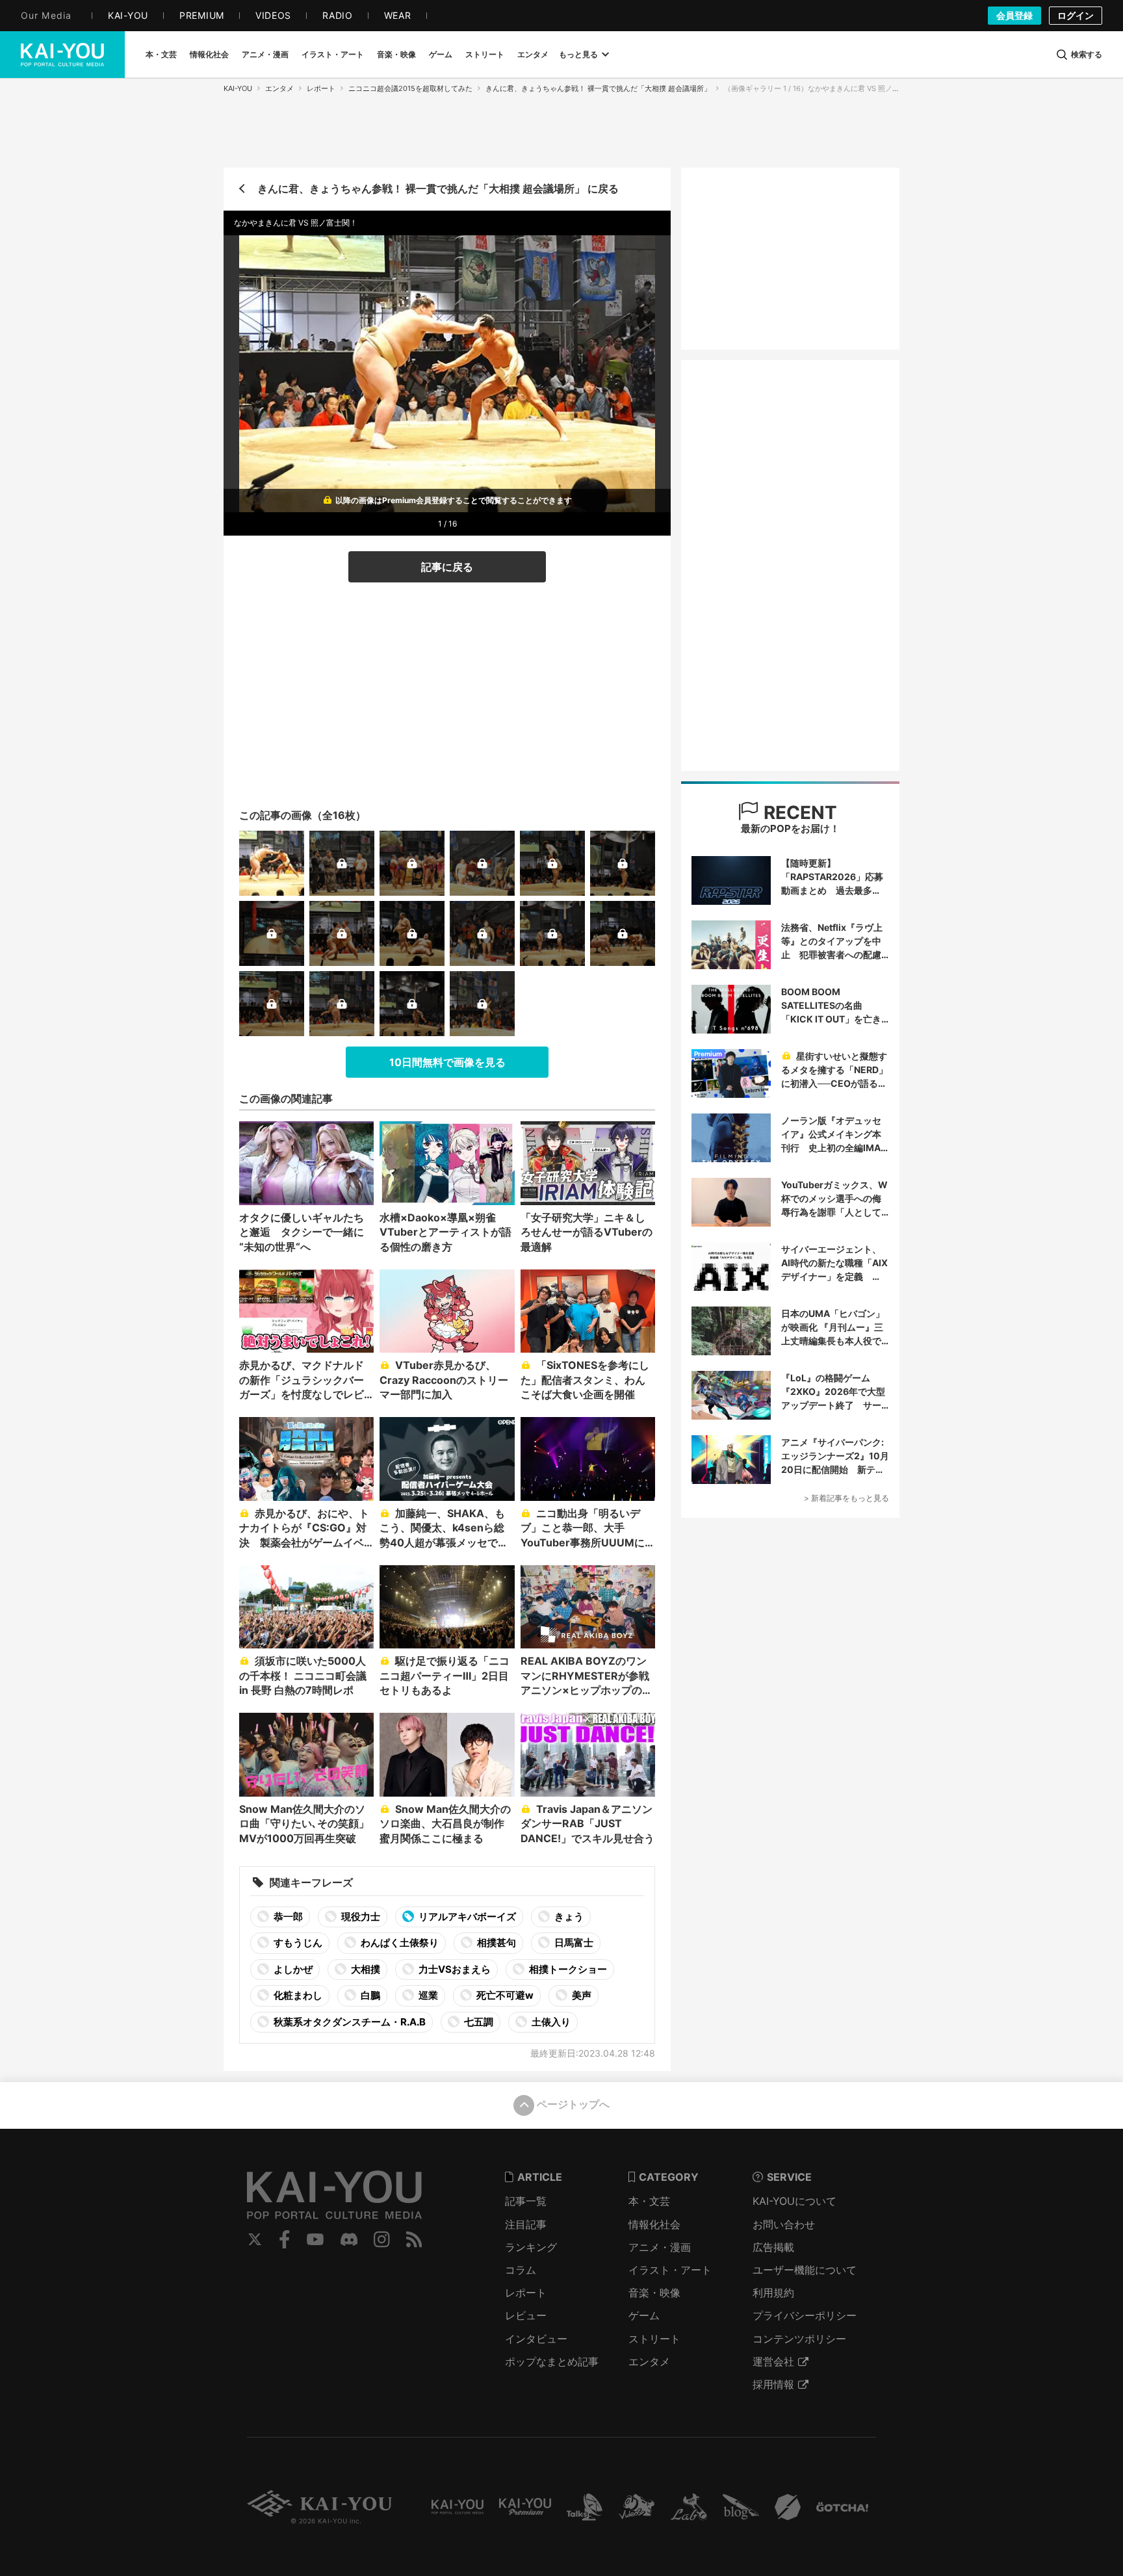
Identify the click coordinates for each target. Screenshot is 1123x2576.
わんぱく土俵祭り (399, 1943)
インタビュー (536, 2339)
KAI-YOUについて (794, 2201)
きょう (568, 1917)
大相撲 (365, 1969)
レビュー (526, 2315)
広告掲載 (773, 2247)
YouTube (315, 2239)
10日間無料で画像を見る (447, 1062)
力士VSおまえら (454, 1969)
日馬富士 (573, 1943)
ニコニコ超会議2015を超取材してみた (410, 88)
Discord (349, 2239)
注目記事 (526, 2224)
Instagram (382, 2239)
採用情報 (773, 2384)
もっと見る (578, 54)
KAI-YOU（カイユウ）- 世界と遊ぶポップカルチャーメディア (62, 55)
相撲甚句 (496, 1943)
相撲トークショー (567, 1969)
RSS (414, 2239)
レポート (321, 88)
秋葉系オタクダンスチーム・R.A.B (349, 2022)
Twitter (255, 2239)
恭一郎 (287, 1917)
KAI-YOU (238, 88)
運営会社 (773, 2361)
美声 (581, 1995)
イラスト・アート (670, 2270)
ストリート (654, 2339)
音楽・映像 (654, 2293)
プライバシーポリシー (805, 2315)
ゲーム (644, 2315)
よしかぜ (292, 1969)
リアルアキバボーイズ (466, 1917)
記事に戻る (447, 567)
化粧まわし (297, 1995)
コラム (521, 2270)
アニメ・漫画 (660, 2247)
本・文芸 (649, 2201)
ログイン (1076, 15)
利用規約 (773, 2293)
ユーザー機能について (805, 2270)
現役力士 (360, 1917)
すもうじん (297, 1943)
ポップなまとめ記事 (552, 2361)
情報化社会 (654, 2224)
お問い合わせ (784, 2224)
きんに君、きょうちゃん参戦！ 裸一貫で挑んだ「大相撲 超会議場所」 (598, 88)
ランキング (531, 2247)
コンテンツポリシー (799, 2339)
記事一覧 (526, 2201)
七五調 (478, 2022)
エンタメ (279, 88)
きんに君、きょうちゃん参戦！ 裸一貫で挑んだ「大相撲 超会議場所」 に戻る (438, 189)
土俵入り (550, 2022)
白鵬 (369, 1995)
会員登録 (1014, 15)
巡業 (427, 1995)
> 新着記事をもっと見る (846, 1498)
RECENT (798, 813)
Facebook (285, 2239)
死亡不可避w (504, 1995)
